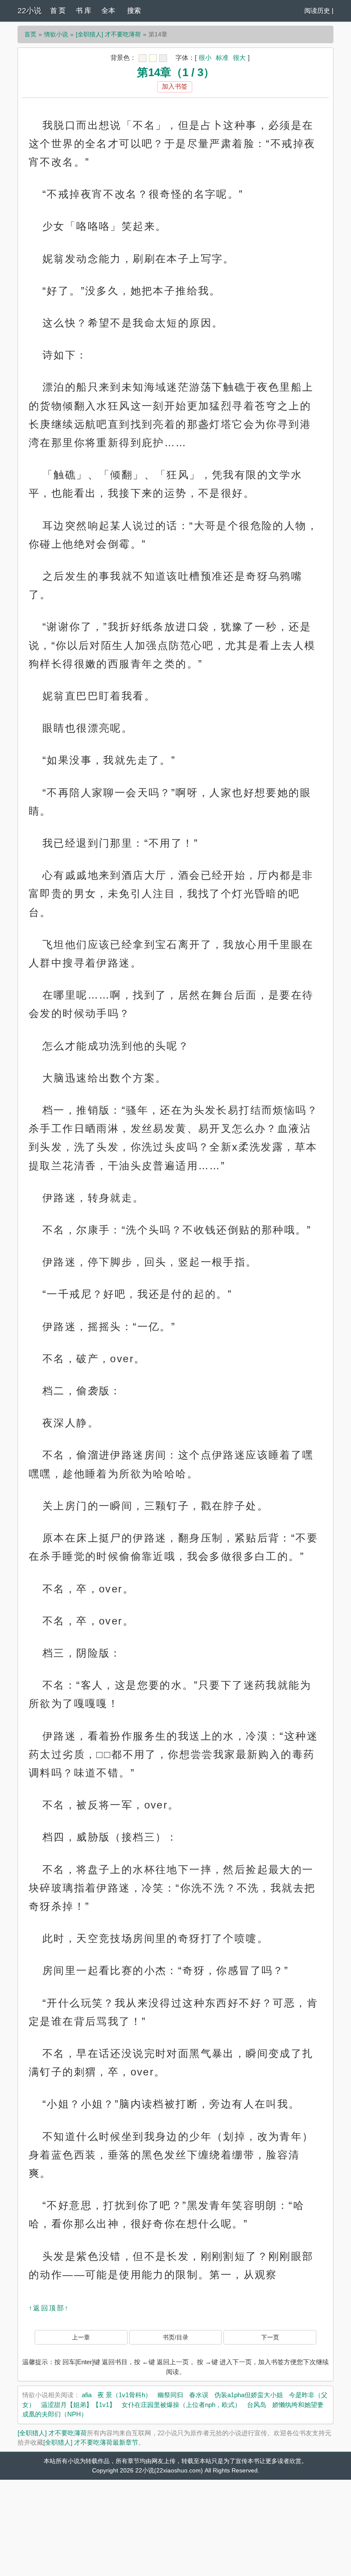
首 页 (58, 10)
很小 (205, 58)
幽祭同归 (170, 2395)
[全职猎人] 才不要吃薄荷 (108, 34)
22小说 (30, 11)
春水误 (199, 2395)
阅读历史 (317, 10)
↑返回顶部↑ (49, 2308)
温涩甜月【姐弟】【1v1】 (78, 2405)
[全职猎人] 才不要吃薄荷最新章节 (91, 2442)
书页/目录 (175, 2337)
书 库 (83, 10)
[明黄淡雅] (153, 58)
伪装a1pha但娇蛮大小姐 (249, 2395)
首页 (30, 34)
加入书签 (175, 86)
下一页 (270, 2337)
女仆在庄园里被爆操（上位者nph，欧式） (181, 2405)
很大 (239, 58)
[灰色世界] (163, 58)
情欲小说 (56, 34)
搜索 (134, 10)
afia (87, 2395)
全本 (108, 10)
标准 (222, 58)
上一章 (81, 2337)
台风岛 (257, 2405)
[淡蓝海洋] (143, 58)
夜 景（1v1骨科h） (125, 2395)
